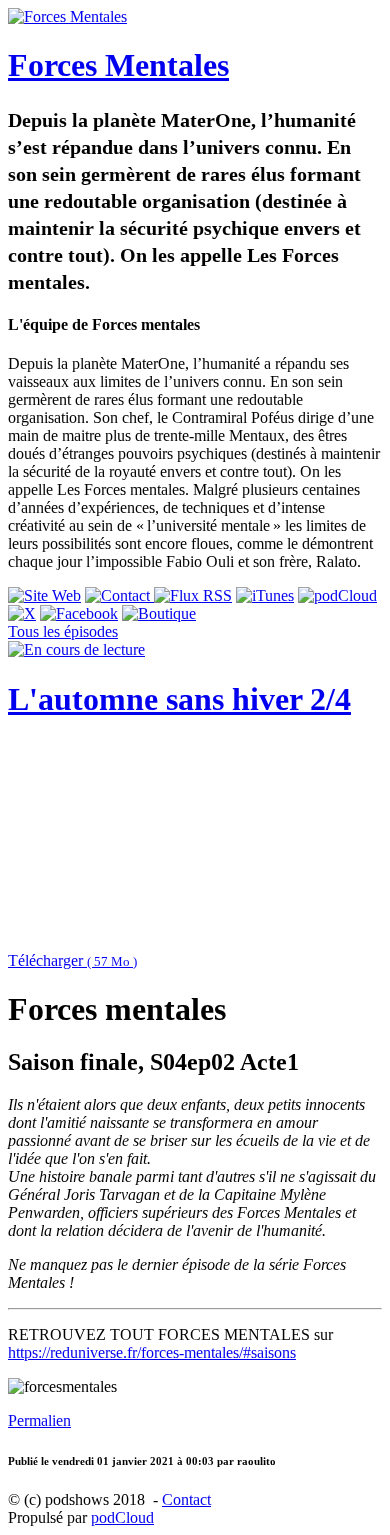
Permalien (39, 1420)
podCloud (122, 1517)
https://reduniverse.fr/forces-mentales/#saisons (152, 1352)
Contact (186, 1499)
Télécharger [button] (72, 960)
